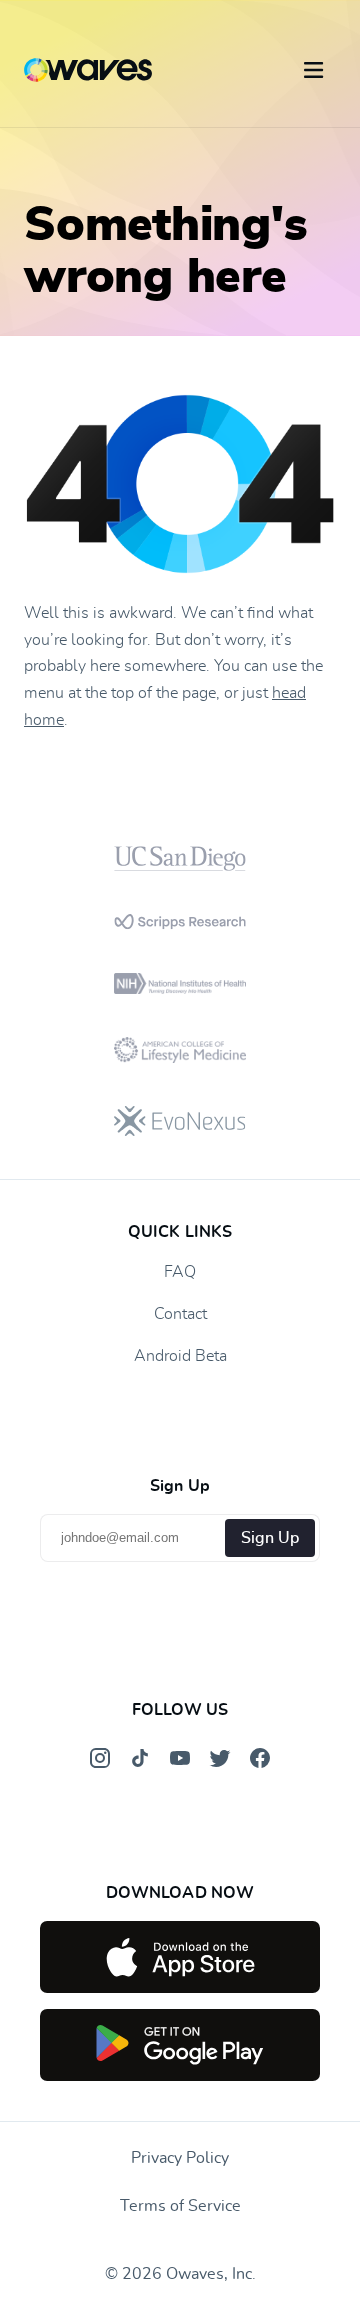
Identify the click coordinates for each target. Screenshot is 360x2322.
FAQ (180, 1272)
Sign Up (270, 1538)
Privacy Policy (180, 2158)
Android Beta (180, 1356)
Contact (180, 1314)
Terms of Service (180, 2206)
